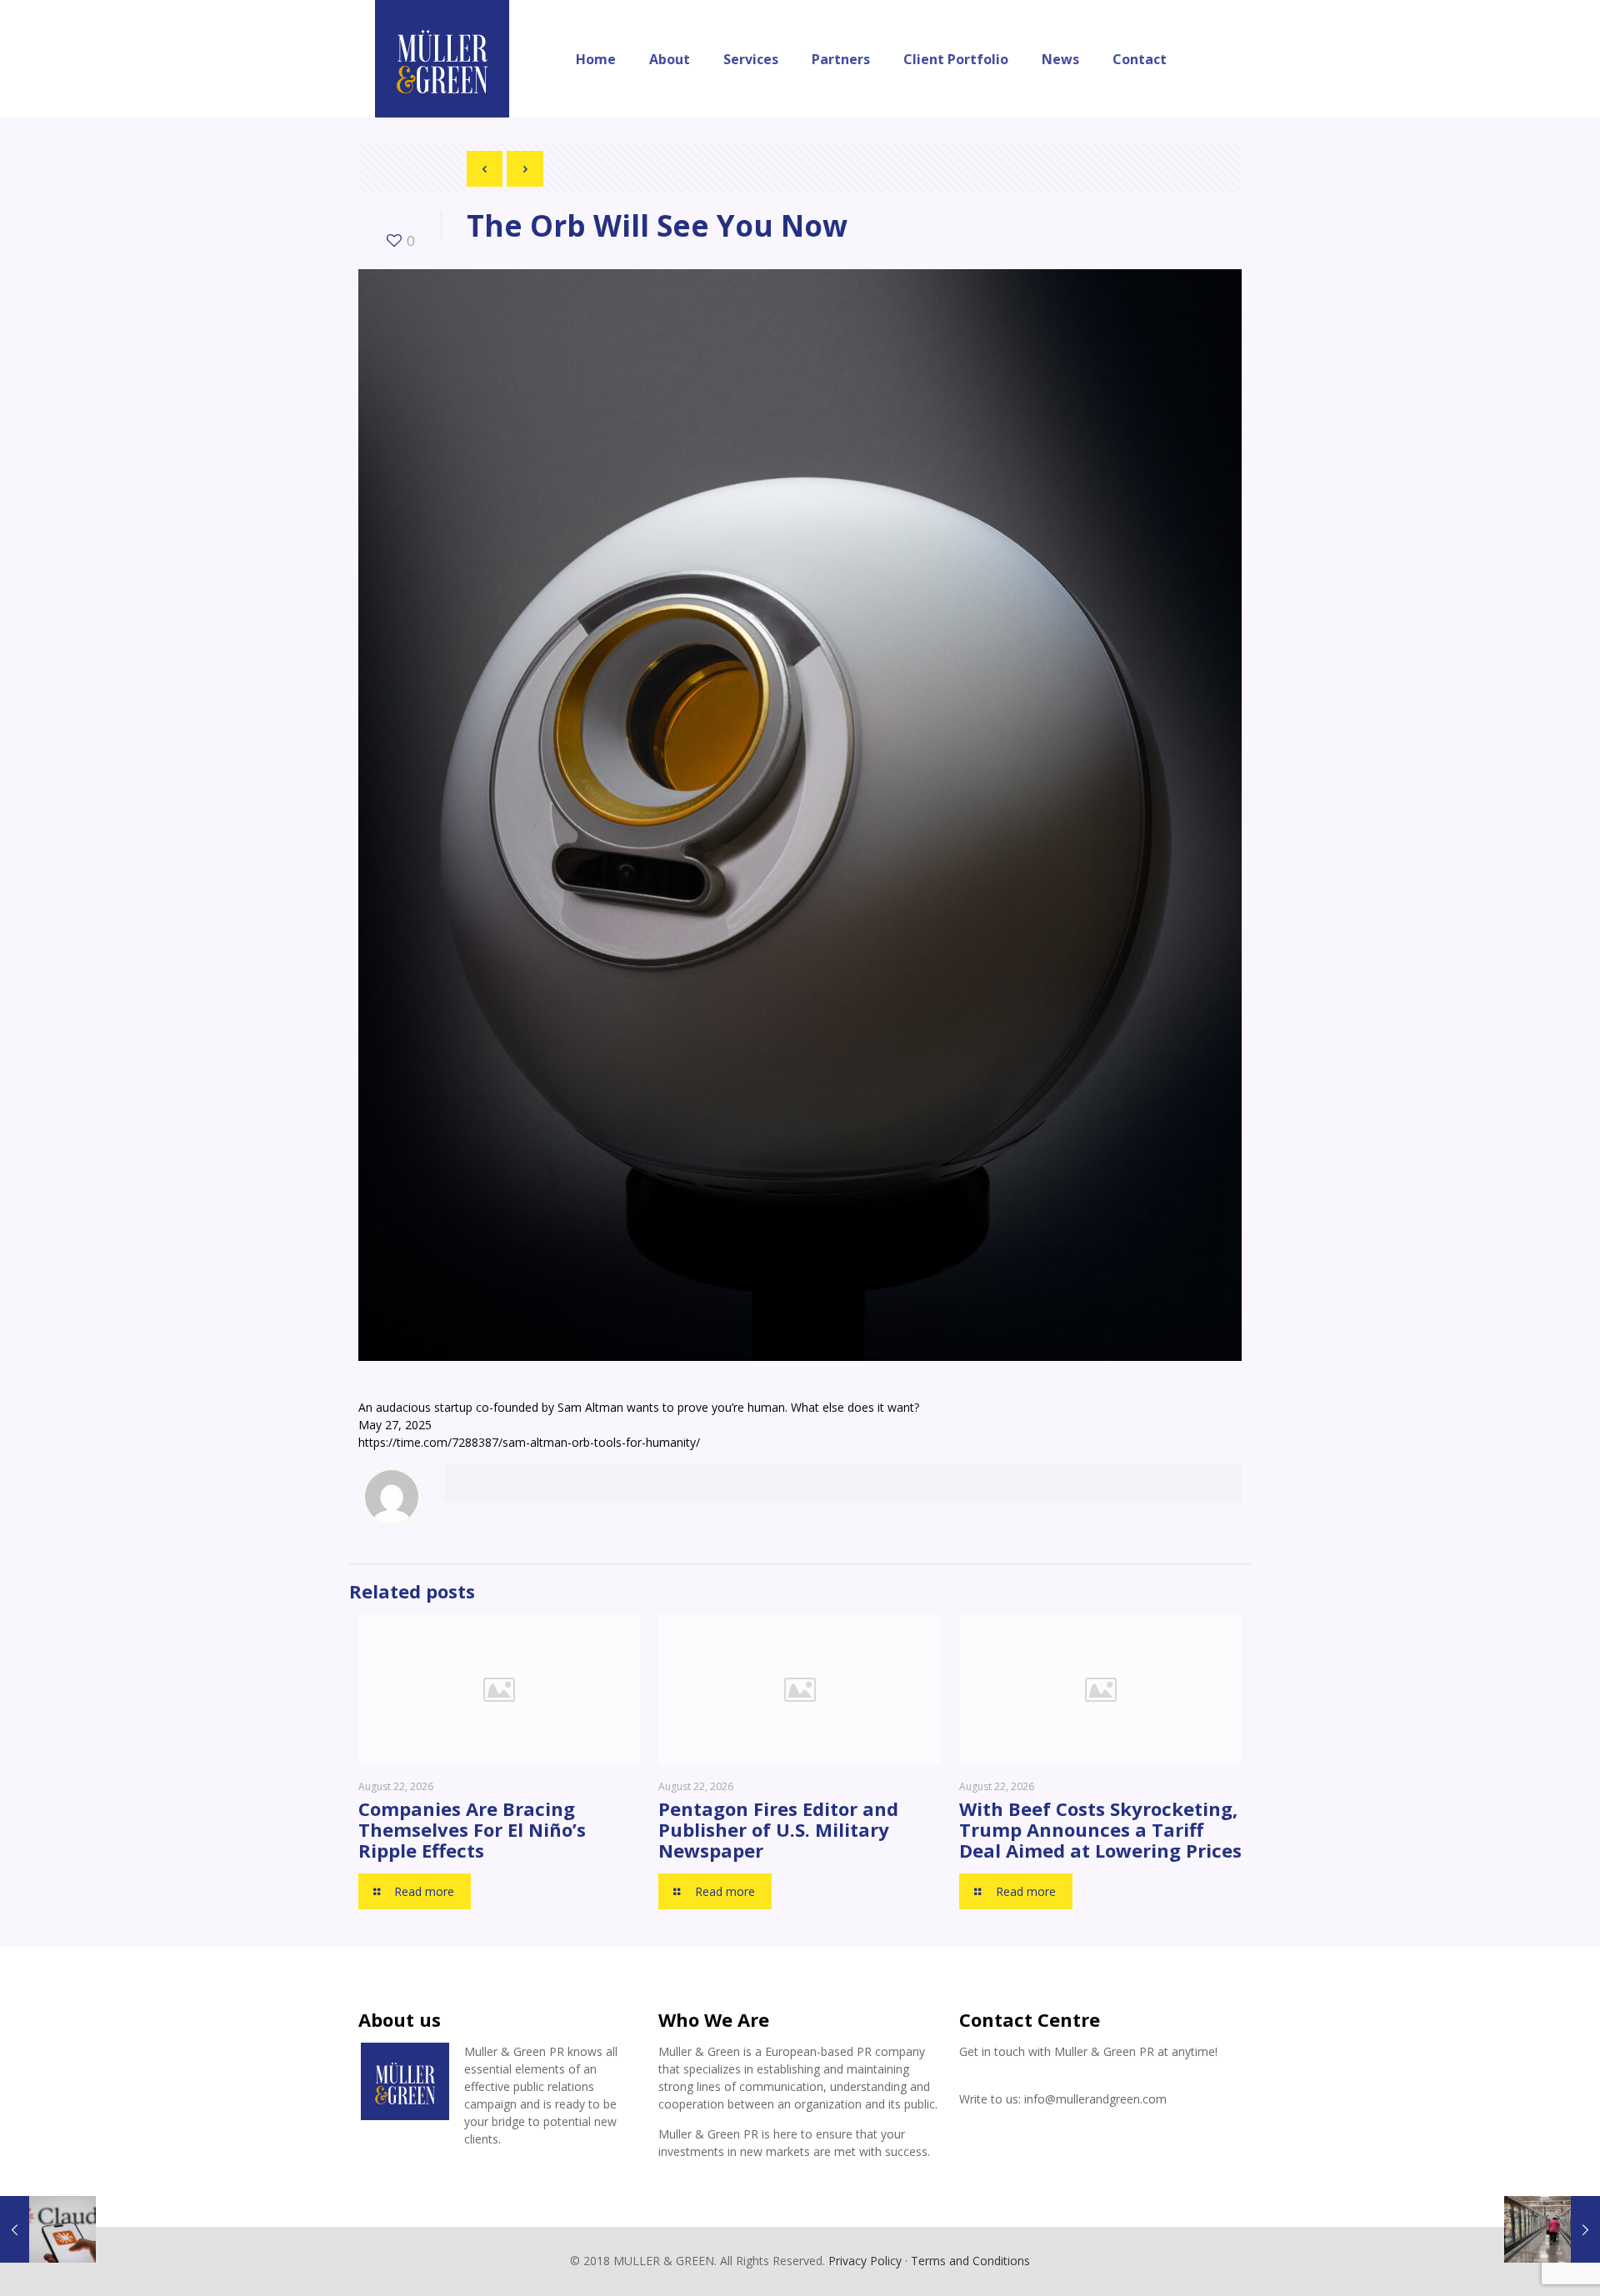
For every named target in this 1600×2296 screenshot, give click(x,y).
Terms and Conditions (970, 2261)
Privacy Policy (865, 2261)
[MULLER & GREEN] (442, 59)
